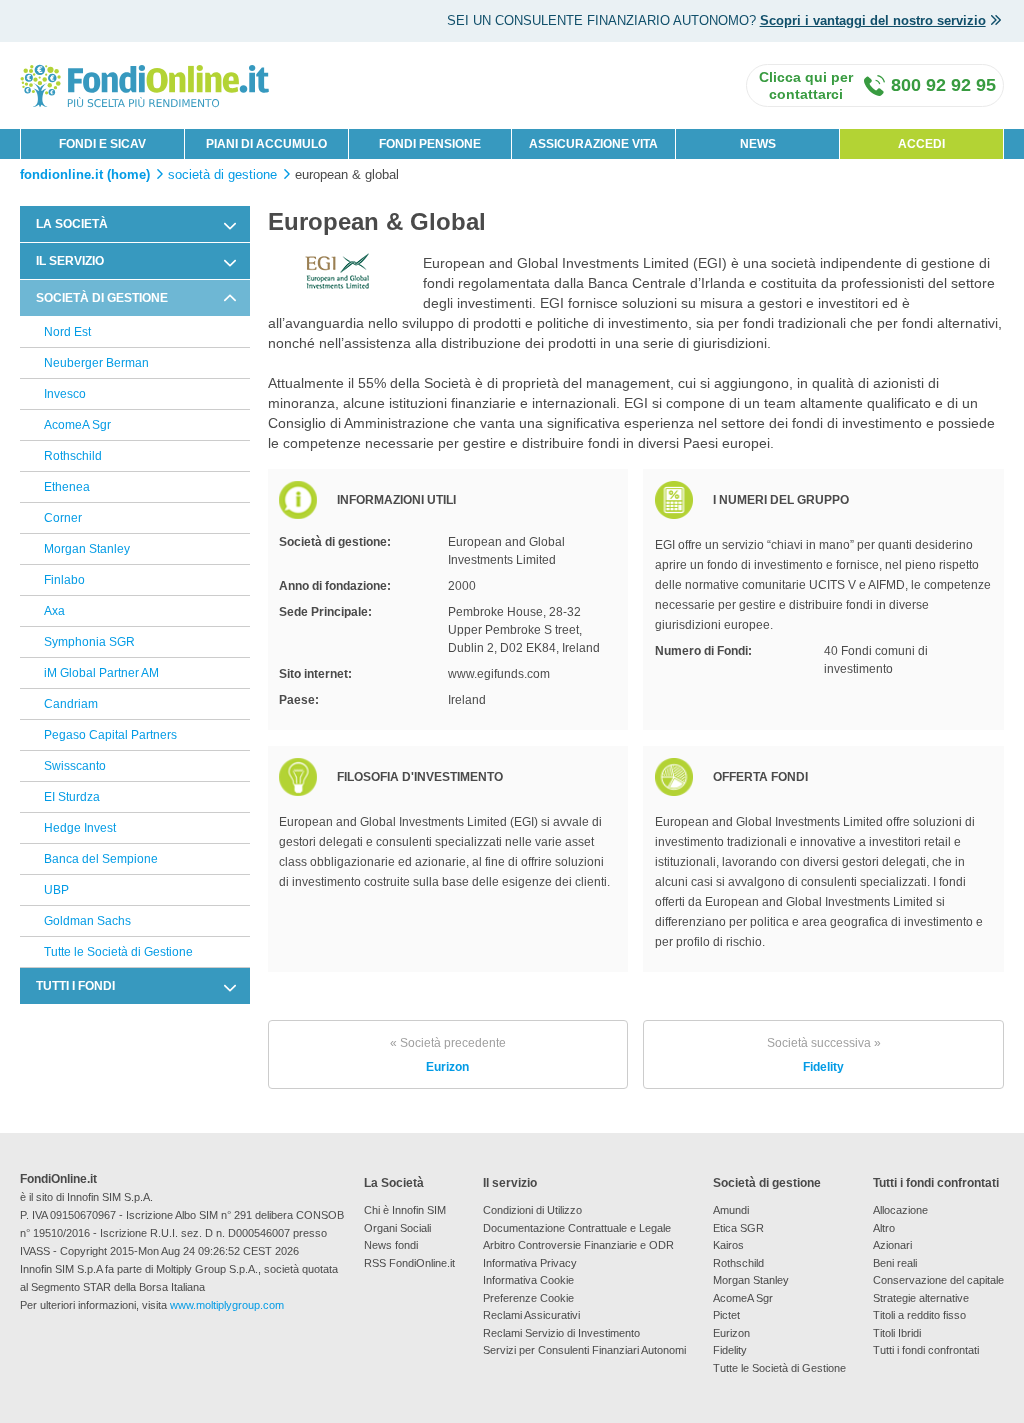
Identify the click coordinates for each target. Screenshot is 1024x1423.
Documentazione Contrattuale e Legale (577, 1228)
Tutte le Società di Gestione (118, 952)
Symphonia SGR (89, 642)
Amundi (731, 1210)
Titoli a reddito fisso (919, 1315)
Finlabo (64, 580)
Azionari (892, 1245)
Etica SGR (738, 1228)
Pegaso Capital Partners (110, 735)
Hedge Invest (80, 828)
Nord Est (67, 332)
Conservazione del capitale (938, 1280)
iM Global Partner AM (101, 673)
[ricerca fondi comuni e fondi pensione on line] (145, 84)
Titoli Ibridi (897, 1333)
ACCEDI (921, 144)
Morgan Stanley (87, 549)
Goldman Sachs (87, 921)
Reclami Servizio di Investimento (561, 1333)
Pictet (726, 1315)
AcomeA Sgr (77, 425)
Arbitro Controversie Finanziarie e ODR (578, 1245)
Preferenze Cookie (528, 1298)
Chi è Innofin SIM (405, 1210)
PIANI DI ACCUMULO (266, 144)
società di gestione (222, 175)
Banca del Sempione (101, 859)
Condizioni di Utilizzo (532, 1210)
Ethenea (67, 487)
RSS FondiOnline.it (409, 1263)
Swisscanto (75, 766)
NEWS (758, 144)
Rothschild (73, 456)
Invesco (65, 394)
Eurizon (448, 1055)
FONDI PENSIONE (430, 144)
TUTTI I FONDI (75, 986)
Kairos (728, 1245)
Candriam (71, 704)
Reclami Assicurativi (531, 1315)
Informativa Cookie (528, 1280)
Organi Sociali (397, 1228)
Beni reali (895, 1263)
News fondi (391, 1245)
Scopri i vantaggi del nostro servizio (873, 20)
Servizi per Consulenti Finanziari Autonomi (584, 1350)
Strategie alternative (921, 1298)
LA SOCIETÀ (72, 224)
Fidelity (824, 1055)
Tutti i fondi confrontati (926, 1350)
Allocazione (900, 1210)
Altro (884, 1228)
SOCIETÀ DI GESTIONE (102, 298)
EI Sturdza (72, 797)
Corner (63, 518)
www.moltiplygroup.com (227, 1305)
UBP (56, 890)
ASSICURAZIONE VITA (593, 144)
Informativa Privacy (530, 1263)
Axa (54, 611)
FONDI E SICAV (102, 144)
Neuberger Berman (96, 363)
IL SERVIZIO (70, 261)
